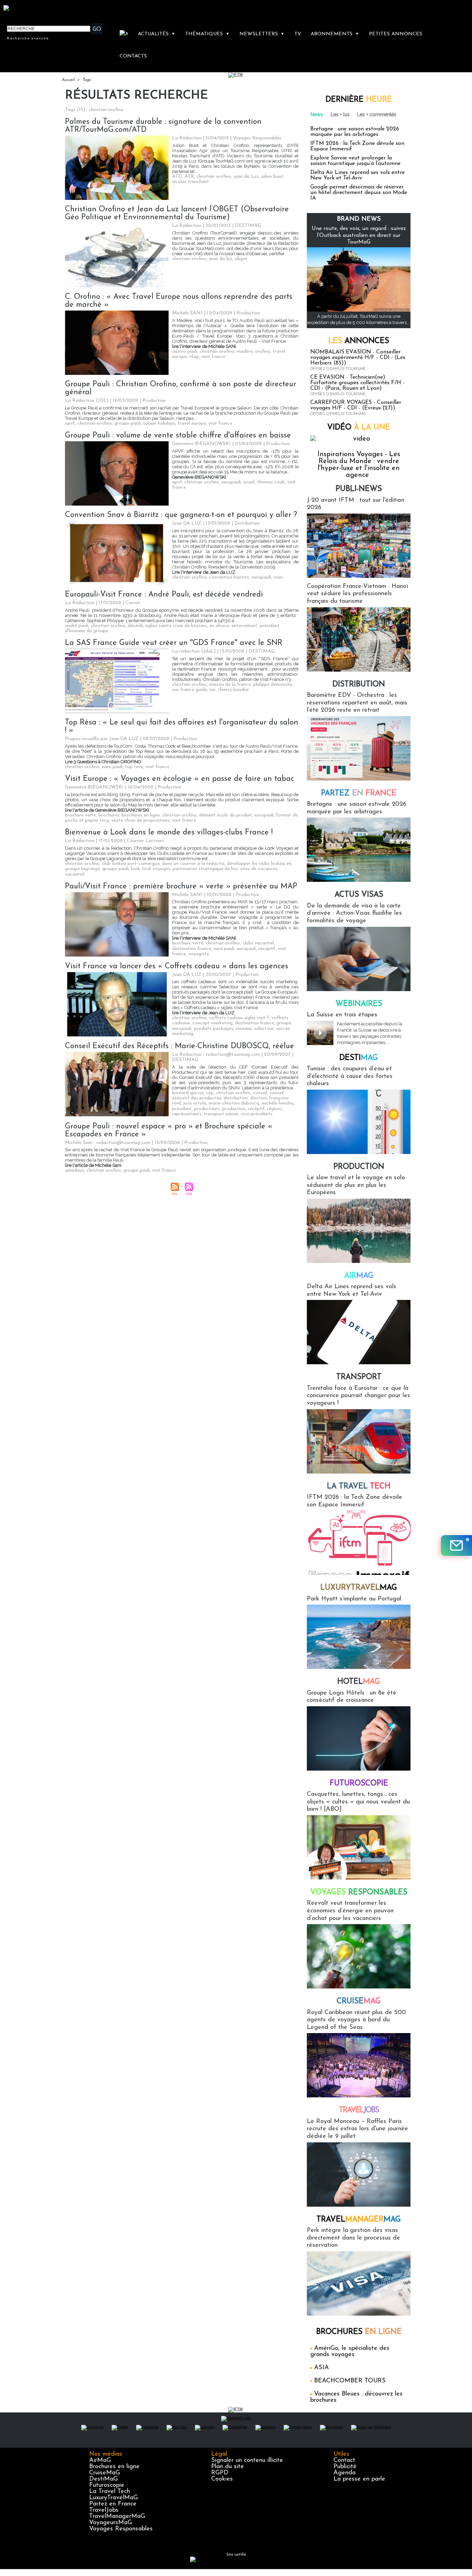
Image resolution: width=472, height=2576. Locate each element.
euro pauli (112, 767)
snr (213, 690)
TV (298, 34)
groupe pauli (128, 423)
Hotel (359, 1682)
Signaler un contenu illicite (247, 2460)
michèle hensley (278, 1103)
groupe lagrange (82, 869)
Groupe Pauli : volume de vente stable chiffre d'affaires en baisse (178, 436)
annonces (359, 341)
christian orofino (214, 177)
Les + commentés (377, 114)
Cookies (222, 2479)
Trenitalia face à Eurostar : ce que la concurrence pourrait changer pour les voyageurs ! (358, 1396)
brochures (109, 815)
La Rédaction (187, 138)
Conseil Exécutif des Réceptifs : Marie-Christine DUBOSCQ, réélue (180, 1046)
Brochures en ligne (114, 2467)
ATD (177, 177)
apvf (70, 423)
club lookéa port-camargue (131, 864)
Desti (359, 1058)
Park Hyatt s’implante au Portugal (354, 1599)
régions (275, 1109)
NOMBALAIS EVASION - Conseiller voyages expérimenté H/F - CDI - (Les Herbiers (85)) (358, 358)
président (182, 1109)
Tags (87, 80)
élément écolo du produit (225, 815)
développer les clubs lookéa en (259, 864)
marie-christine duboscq (234, 1103)
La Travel (359, 1486)
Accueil (68, 80)
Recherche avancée (28, 38)
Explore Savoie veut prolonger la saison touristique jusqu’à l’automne (355, 161)
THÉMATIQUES (207, 34)
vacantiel (75, 874)
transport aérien (221, 1114)
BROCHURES (359, 2332)
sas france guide (190, 690)
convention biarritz (229, 577)
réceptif (267, 949)
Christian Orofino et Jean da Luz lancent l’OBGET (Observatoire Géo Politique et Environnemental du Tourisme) (177, 213)
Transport (359, 1377)
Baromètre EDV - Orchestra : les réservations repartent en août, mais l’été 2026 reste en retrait (357, 703)
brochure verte (81, 815)
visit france (213, 357)
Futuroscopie (359, 1784)
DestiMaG (103, 2479)
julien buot (272, 177)
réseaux (244, 1029)
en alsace (219, 626)
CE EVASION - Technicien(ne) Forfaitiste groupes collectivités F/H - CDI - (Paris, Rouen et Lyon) (357, 383)
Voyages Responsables (121, 2529)
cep (210, 1093)
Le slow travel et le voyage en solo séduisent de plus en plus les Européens (356, 1185)
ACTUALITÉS (157, 34)
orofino (263, 352)
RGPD (220, 2473)
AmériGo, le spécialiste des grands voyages (350, 2352)
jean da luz (221, 259)
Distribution (359, 685)
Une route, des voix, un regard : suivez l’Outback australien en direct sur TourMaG (359, 235)
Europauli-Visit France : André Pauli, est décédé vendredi (164, 595)
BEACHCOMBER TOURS (350, 2381)
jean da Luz (246, 177)
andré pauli (77, 626)
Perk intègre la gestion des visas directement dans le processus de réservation (353, 2238)
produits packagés (214, 1029)
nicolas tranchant (191, 182)
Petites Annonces (396, 34)
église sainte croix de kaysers (176, 626)
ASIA (322, 2368)
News (317, 114)
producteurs (207, 1109)
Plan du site (228, 2467)
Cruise (359, 2001)
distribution (236, 1098)
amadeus (74, 1170)
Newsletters (262, 34)
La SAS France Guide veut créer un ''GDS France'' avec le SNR (174, 643)
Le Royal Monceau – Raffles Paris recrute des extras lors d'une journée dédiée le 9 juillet (357, 2129)
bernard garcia (188, 1093)
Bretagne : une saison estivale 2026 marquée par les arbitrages (355, 132)
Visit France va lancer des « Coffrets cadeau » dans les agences (177, 966)
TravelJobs (104, 2510)
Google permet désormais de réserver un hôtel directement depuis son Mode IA (359, 193)
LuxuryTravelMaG (114, 2498)
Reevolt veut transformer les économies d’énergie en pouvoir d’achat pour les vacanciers (350, 1911)
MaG (359, 1588)
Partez (359, 793)
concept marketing (213, 1023)
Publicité (345, 2467)
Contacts (133, 56)
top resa (134, 767)
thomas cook (271, 482)
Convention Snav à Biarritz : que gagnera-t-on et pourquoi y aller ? (181, 515)
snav (278, 577)
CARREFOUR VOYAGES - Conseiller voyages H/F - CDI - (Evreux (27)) (356, 405)
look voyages (156, 869)
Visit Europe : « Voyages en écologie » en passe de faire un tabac (180, 779)
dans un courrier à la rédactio (193, 864)
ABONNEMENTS (335, 34)
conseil (260, 1093)
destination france (192, 949)
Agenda (344, 2473)
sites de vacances (259, 869)
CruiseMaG (105, 2473)
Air (359, 1276)
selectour (264, 1029)
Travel (359, 2110)
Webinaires (359, 1004)
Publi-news (359, 489)
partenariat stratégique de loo (205, 869)
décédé (135, 626)
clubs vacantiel (258, 943)
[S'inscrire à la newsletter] (456, 1545)
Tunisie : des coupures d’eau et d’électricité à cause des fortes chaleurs (350, 1076)
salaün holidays (159, 423)
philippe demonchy (273, 685)
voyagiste (199, 954)
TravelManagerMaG (117, 2517)
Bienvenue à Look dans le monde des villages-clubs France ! (169, 833)
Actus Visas (359, 895)
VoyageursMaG (111, 2523)
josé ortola (195, 1103)
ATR (189, 177)
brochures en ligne (141, 815)
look (135, 869)
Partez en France (113, 2504)
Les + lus (340, 114)
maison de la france (230, 685)
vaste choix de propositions (140, 820)
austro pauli (185, 352)
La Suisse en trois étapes (342, 1015)
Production (359, 1167)
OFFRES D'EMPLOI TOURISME (338, 369)
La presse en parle (359, 2479)
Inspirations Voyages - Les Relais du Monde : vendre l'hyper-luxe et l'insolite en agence (359, 465)
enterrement (244, 626)
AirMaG (100, 2460)
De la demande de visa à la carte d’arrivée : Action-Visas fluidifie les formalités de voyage (354, 913)
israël (249, 482)
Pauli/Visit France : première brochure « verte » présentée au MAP (181, 887)
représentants (187, 1114)
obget (241, 259)
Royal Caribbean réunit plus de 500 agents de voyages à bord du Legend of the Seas (356, 2020)
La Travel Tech (110, 2492)
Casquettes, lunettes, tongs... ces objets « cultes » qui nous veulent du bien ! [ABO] (358, 1802)
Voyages (359, 1892)
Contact (344, 2460)
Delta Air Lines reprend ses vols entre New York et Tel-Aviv (357, 175)
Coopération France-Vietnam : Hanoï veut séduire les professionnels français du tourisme (357, 594)
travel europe (192, 423)
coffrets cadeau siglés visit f (239, 1018)
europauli (231, 482)
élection (258, 1098)
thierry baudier (234, 690)
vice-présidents (257, 1114)
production (234, 1109)
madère (245, 352)
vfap (194, 357)
